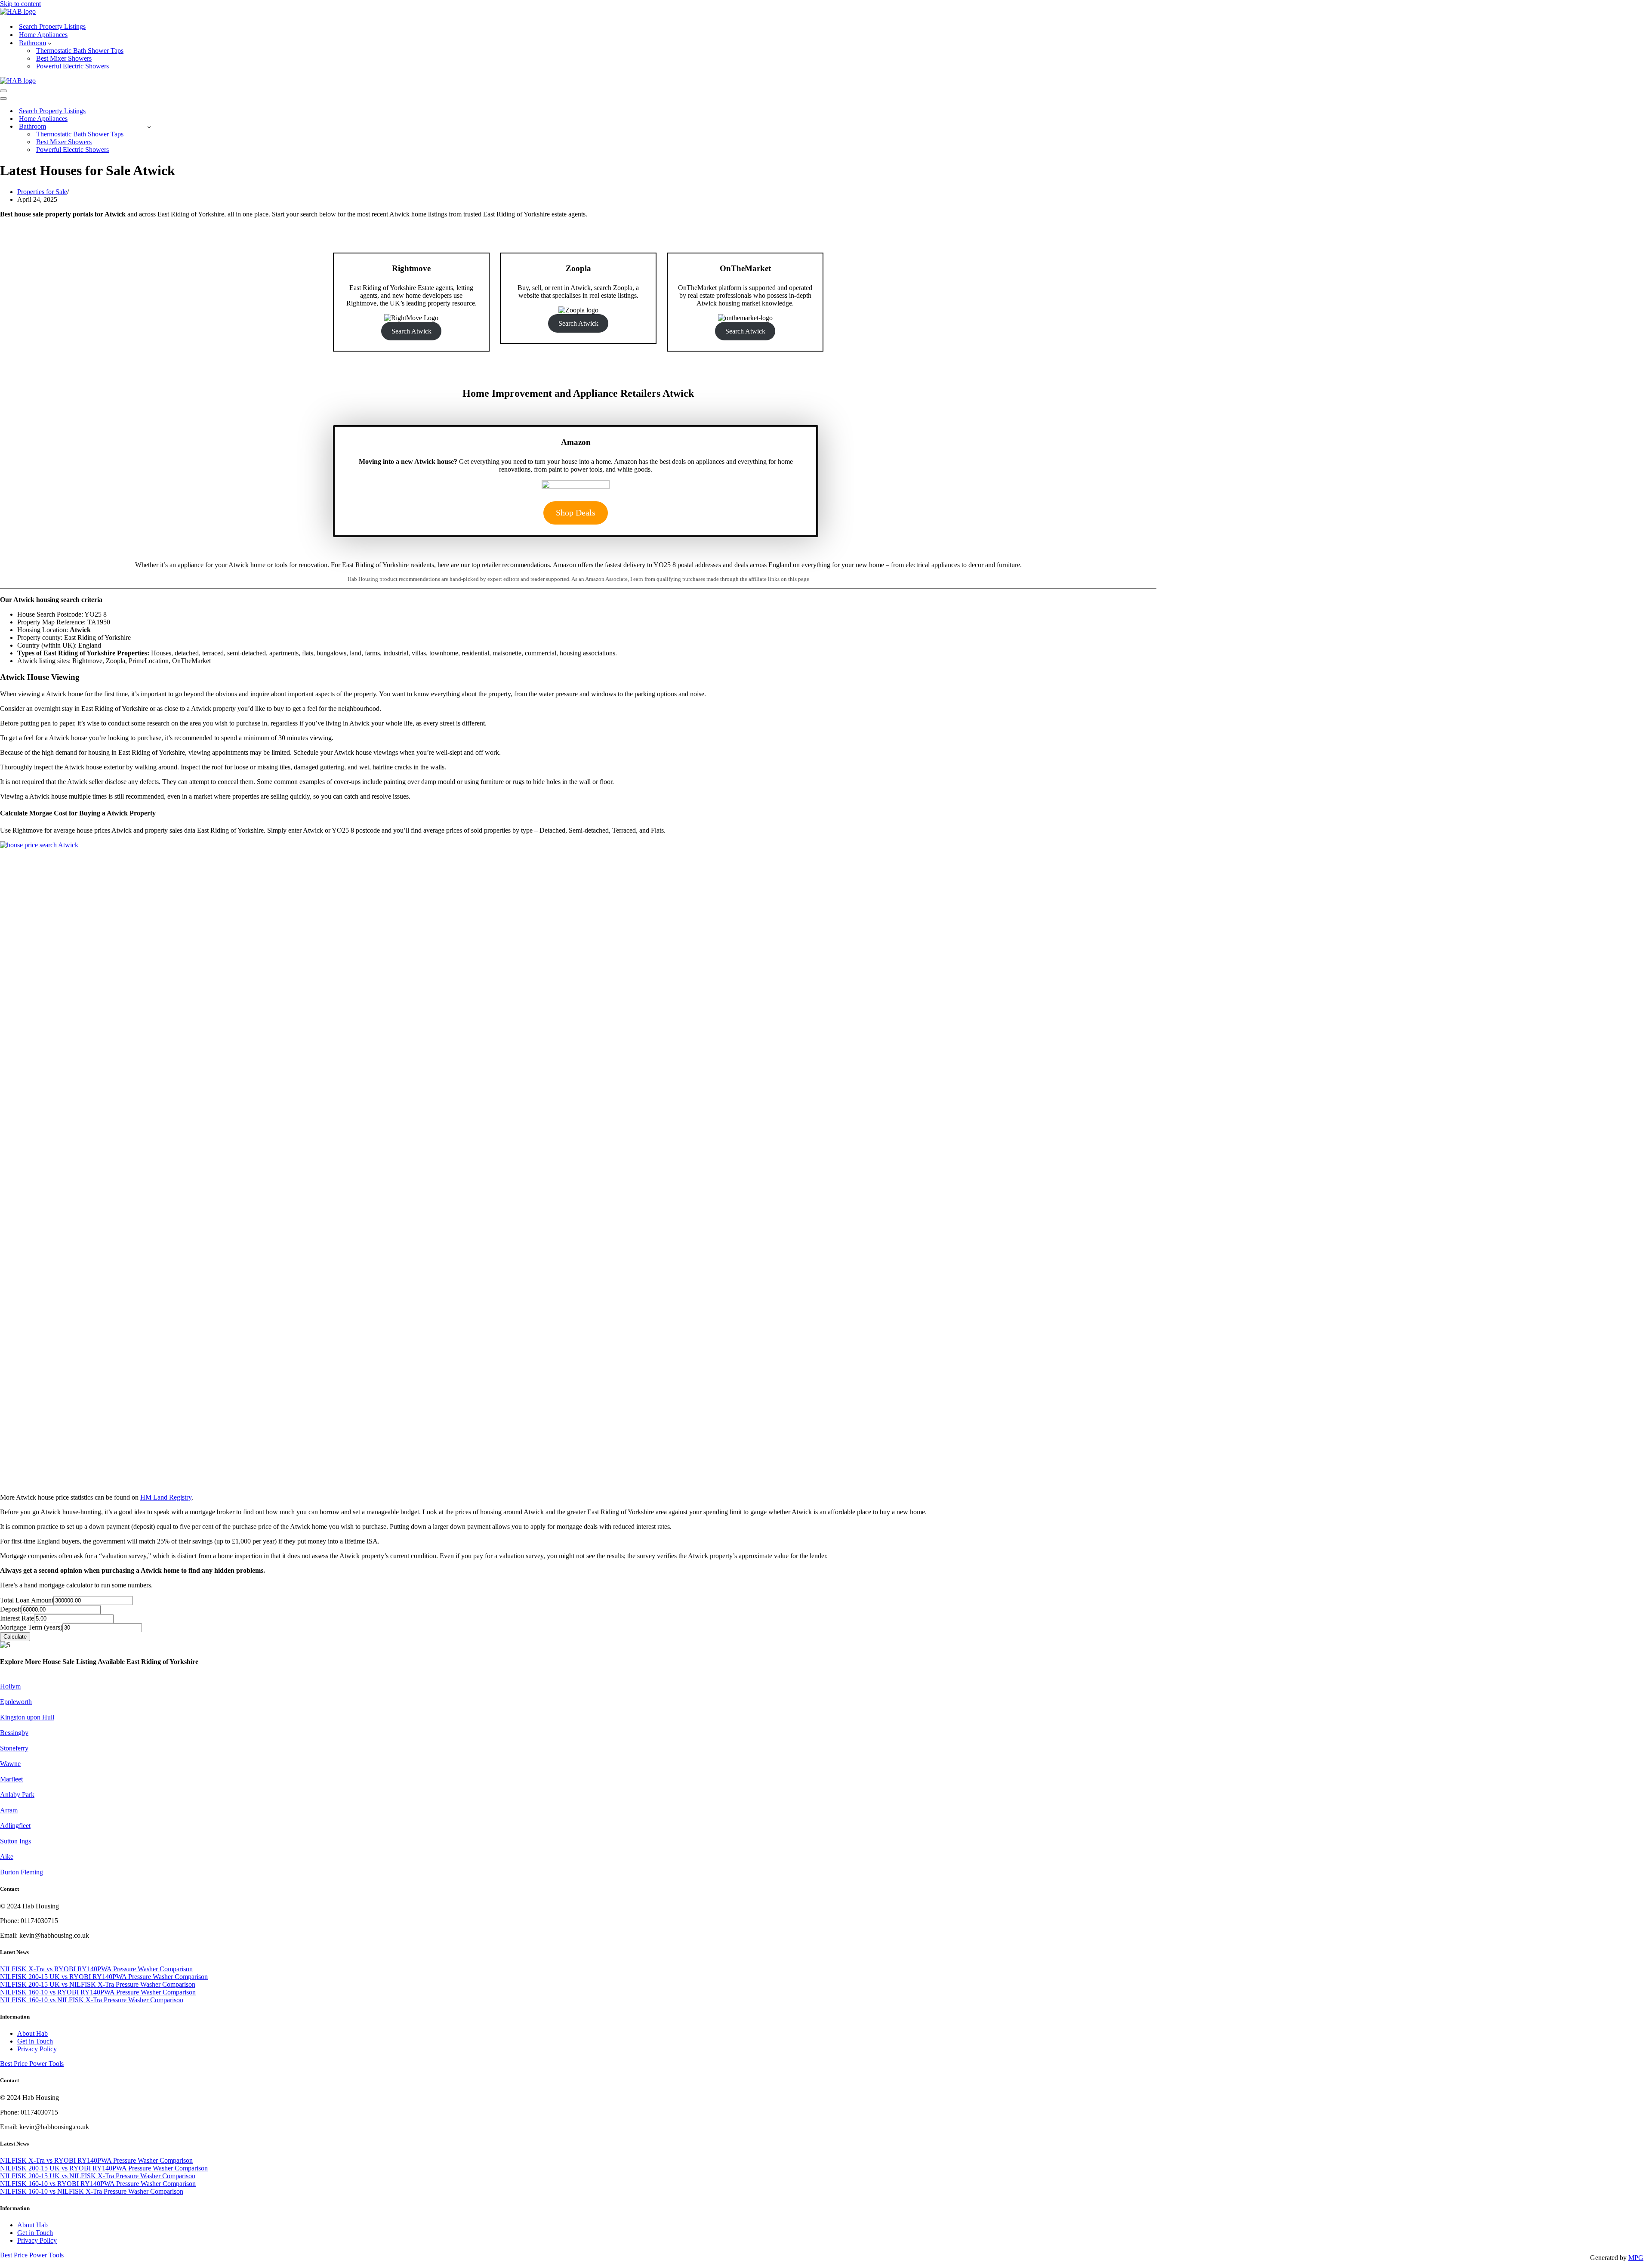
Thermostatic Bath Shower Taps (80, 51)
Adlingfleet (15, 1826)
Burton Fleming (22, 1872)
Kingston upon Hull (27, 1717)
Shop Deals (576, 512)
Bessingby (14, 1733)
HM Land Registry (166, 1497)
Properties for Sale (42, 192)
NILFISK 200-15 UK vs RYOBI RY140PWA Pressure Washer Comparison (104, 1977)
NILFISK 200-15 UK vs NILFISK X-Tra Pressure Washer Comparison (98, 1984)
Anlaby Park (17, 1795)
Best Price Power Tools (32, 2064)
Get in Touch (35, 2041)
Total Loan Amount (27, 1600)
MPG (1636, 2258)
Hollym (10, 1686)
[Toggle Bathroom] (149, 127)
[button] (50, 43)
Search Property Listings (52, 26)
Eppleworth (16, 1702)
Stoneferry (14, 1748)
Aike (7, 1857)
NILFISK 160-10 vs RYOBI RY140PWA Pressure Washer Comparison (98, 1992)
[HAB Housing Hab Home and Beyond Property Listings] (18, 11)
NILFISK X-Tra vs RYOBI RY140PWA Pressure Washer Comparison (96, 1969)
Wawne (10, 1764)
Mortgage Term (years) (31, 1627)
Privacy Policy (37, 2049)
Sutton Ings (15, 1841)
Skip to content (20, 4)
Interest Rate (17, 1618)
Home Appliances (43, 35)
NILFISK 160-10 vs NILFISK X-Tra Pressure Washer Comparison (92, 2000)
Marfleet (11, 1779)
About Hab (32, 2033)
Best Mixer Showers (64, 58)
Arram (9, 1810)
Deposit (11, 1609)
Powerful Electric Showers (72, 66)
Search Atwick (411, 331)
